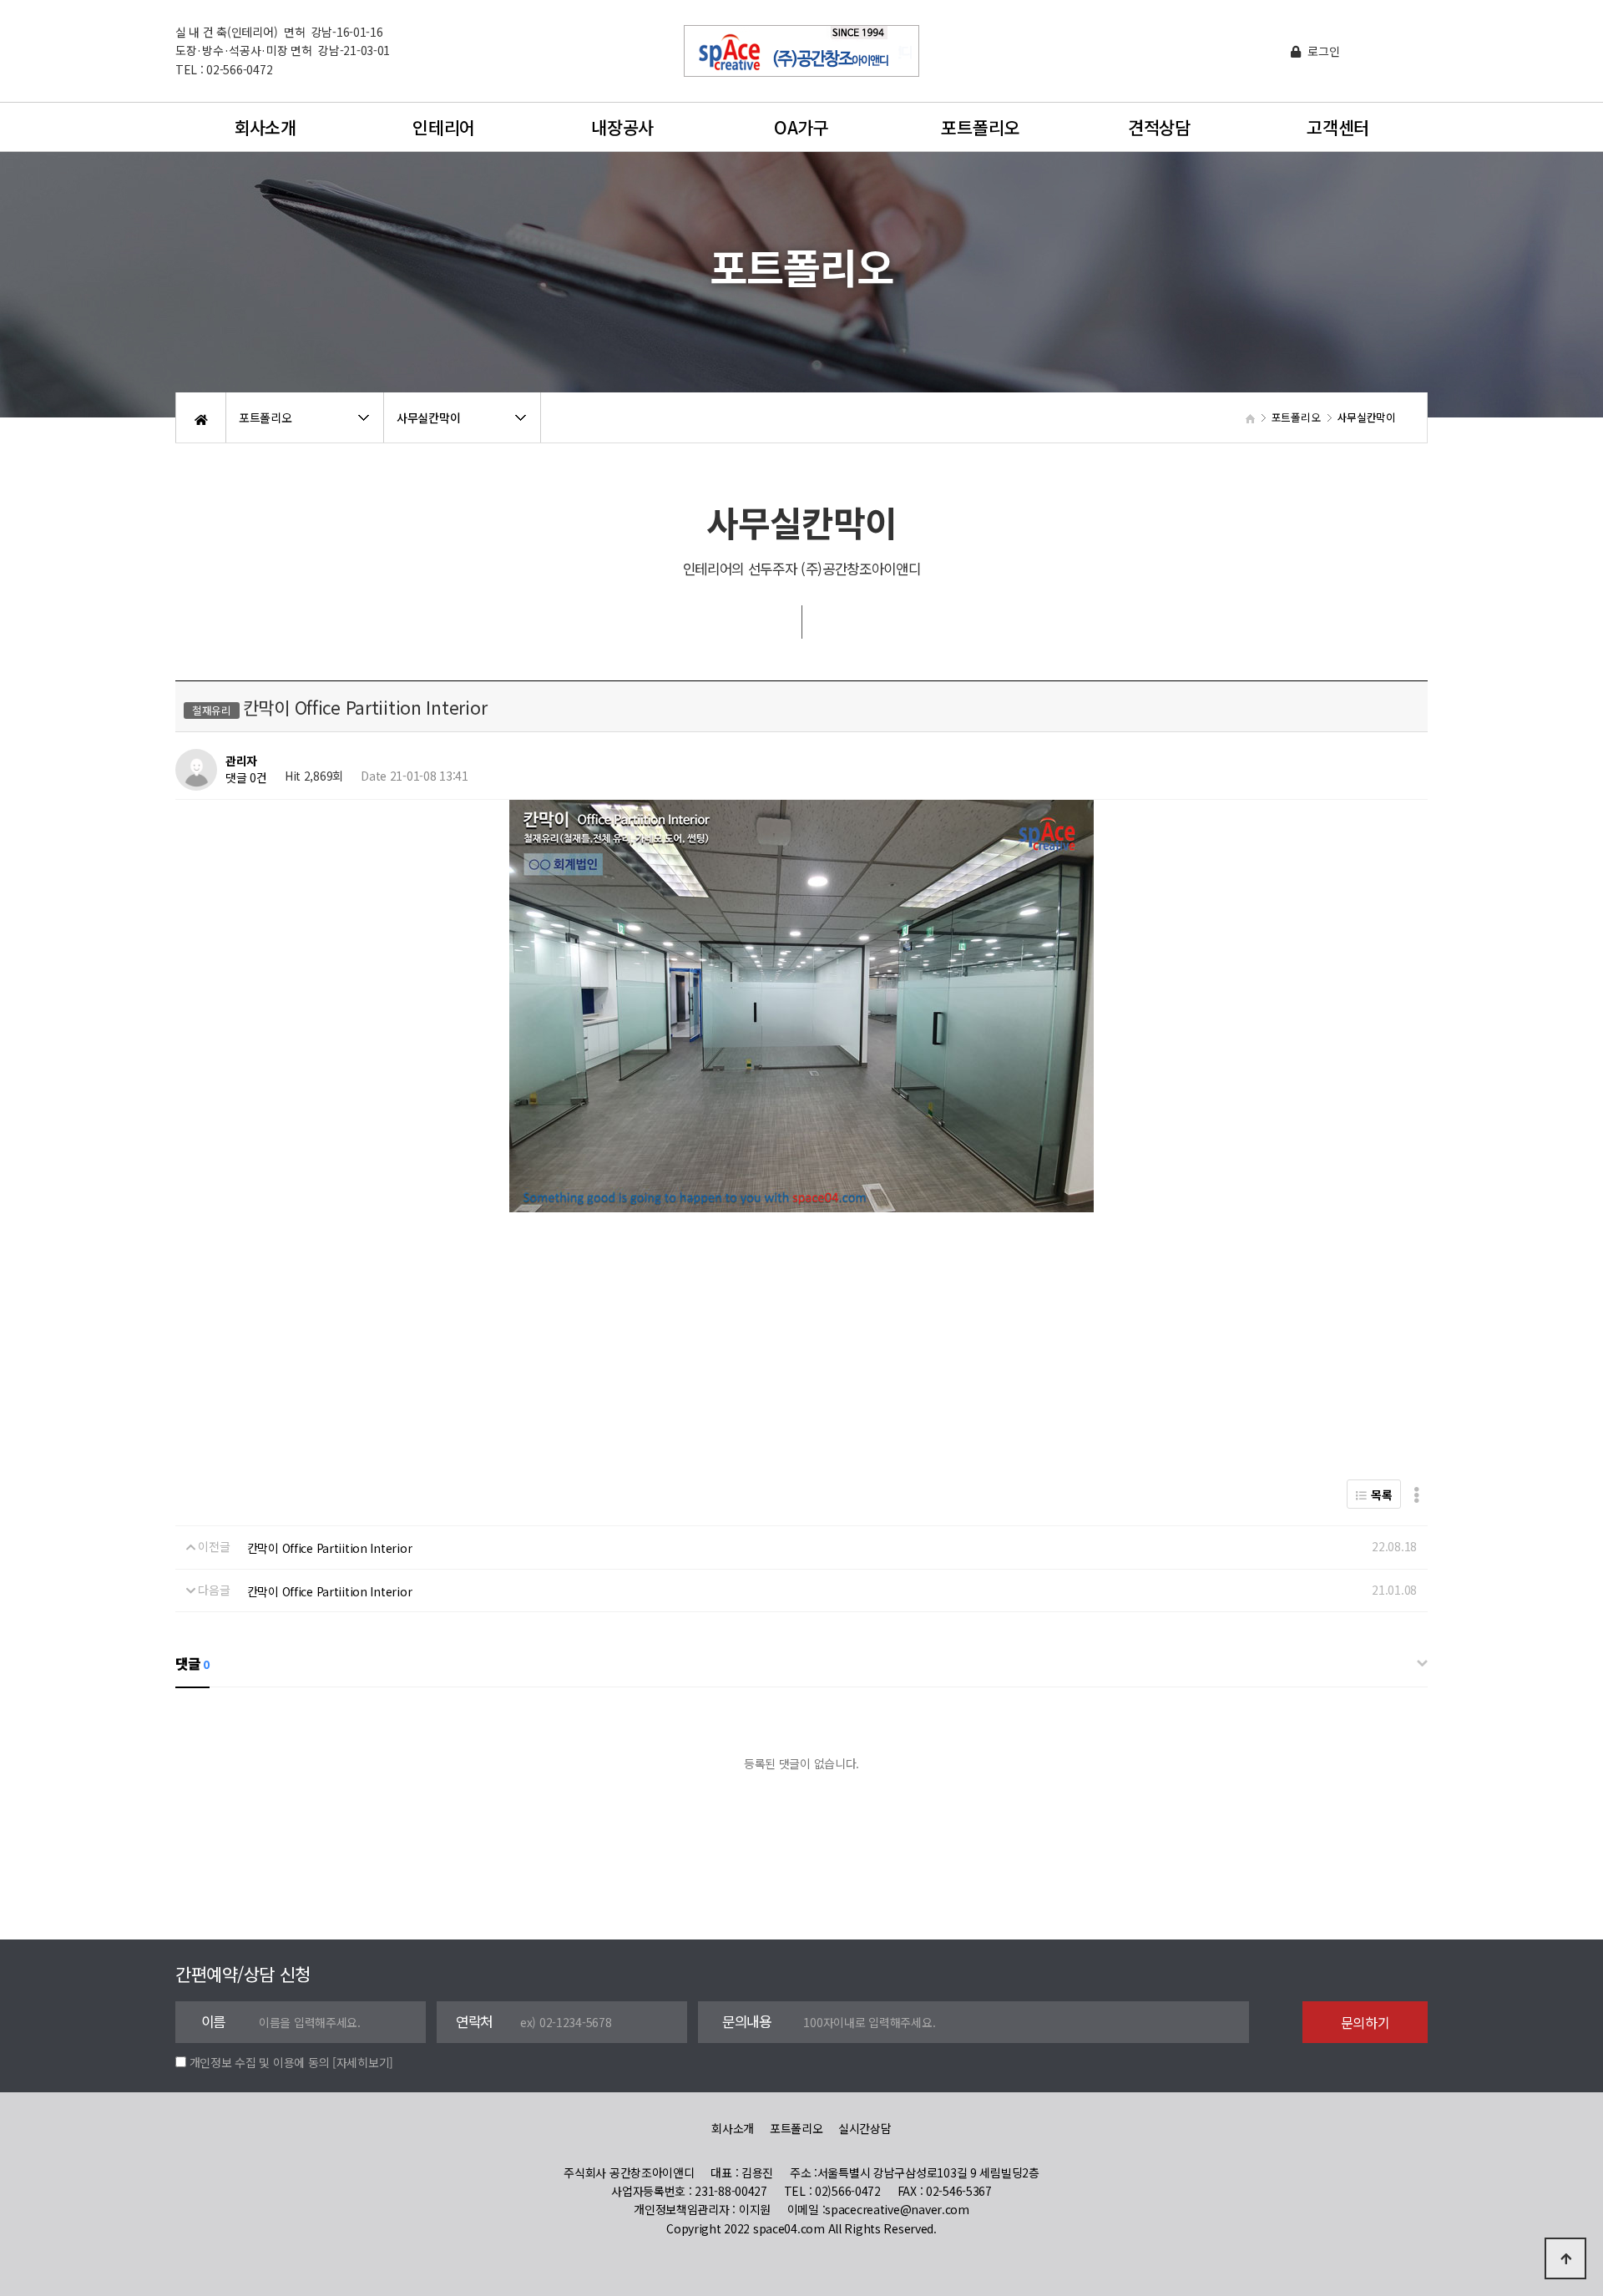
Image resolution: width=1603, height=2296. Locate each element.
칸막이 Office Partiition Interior (330, 1548)
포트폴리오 (980, 127)
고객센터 (1338, 127)
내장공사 (622, 127)
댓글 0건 (246, 778)
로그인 (1322, 51)
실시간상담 (865, 2128)
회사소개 (265, 127)
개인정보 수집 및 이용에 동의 (260, 2062)
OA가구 (801, 127)
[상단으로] (1565, 2258)
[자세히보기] (363, 2062)
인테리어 (444, 127)
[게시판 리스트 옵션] (1416, 1494)
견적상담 (1159, 127)
